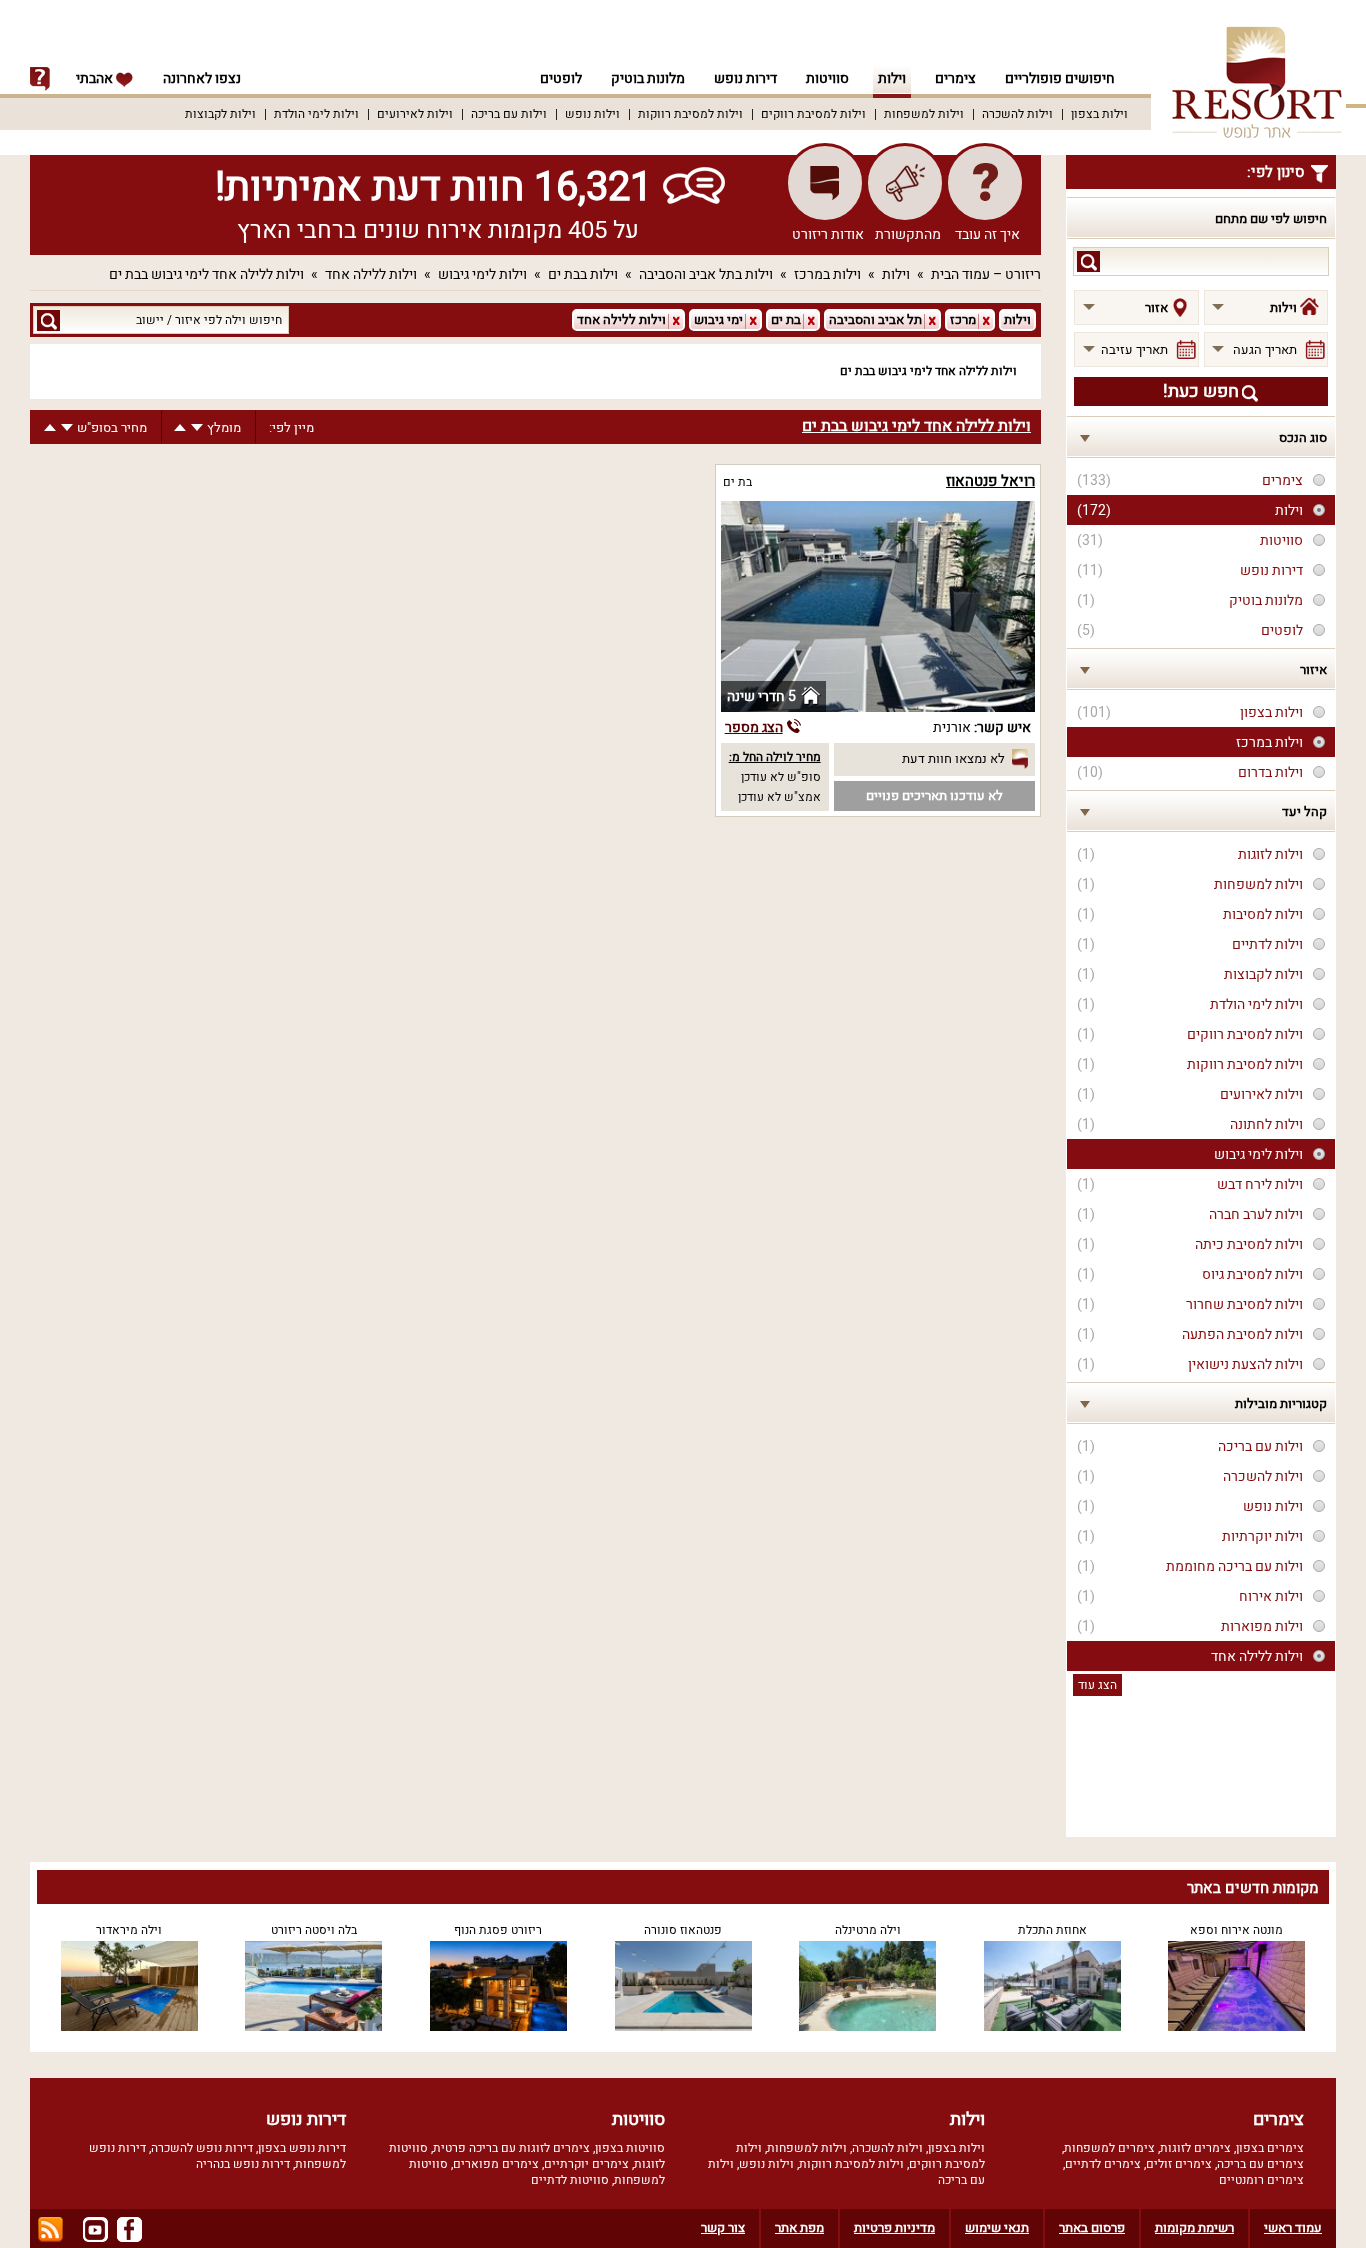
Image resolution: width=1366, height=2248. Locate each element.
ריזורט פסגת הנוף (498, 1930)
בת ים (737, 482)
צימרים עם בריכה (1260, 2164)
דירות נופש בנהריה (243, 2164)
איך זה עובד (987, 234)
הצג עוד (1097, 1685)
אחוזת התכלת (1052, 1930)
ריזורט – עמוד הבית (986, 274)
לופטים (561, 78)
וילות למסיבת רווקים (813, 114)
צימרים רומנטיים (1261, 2180)
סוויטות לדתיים (570, 2180)
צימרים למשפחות (1109, 2148)
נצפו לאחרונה (202, 78)
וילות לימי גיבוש (482, 274)
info (40, 79)
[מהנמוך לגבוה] (180, 427)
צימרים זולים (1179, 2164)
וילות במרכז (827, 274)
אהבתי (96, 78)
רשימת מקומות (1194, 2227)
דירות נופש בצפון (302, 2148)
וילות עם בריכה (509, 114)
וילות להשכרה (1017, 114)
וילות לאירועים (415, 114)
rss (50, 2229)
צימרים (955, 78)
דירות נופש (745, 78)
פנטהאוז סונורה (683, 1930)
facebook (129, 2229)
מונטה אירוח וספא (1236, 1930)
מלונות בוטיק (648, 78)
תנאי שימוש (997, 2227)
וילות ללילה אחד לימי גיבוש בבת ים (206, 274)
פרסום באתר (1092, 2227)
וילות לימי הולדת (316, 114)
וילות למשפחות (924, 114)
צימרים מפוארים (496, 2164)
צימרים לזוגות (1195, 2148)
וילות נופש (592, 114)
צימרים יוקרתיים (586, 2164)
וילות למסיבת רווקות (690, 114)
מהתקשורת (908, 234)
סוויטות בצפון (630, 2148)
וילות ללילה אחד (371, 274)
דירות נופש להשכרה (202, 2148)
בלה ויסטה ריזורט (314, 1930)
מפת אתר (799, 2227)
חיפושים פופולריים (1060, 78)
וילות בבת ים (583, 274)
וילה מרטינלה (868, 1930)
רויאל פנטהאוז (990, 481)
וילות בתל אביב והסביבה (706, 274)
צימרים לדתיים (1103, 2164)
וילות (892, 78)
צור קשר (723, 2227)
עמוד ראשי (1293, 2227)
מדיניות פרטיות (894, 2227)
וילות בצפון (1099, 114)
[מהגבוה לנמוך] (197, 427)
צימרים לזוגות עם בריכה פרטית (511, 2148)
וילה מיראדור (129, 1930)
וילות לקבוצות (220, 114)
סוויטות (827, 78)
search (1088, 261)
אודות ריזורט (828, 234)
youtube (95, 2229)
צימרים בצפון (1270, 2148)
